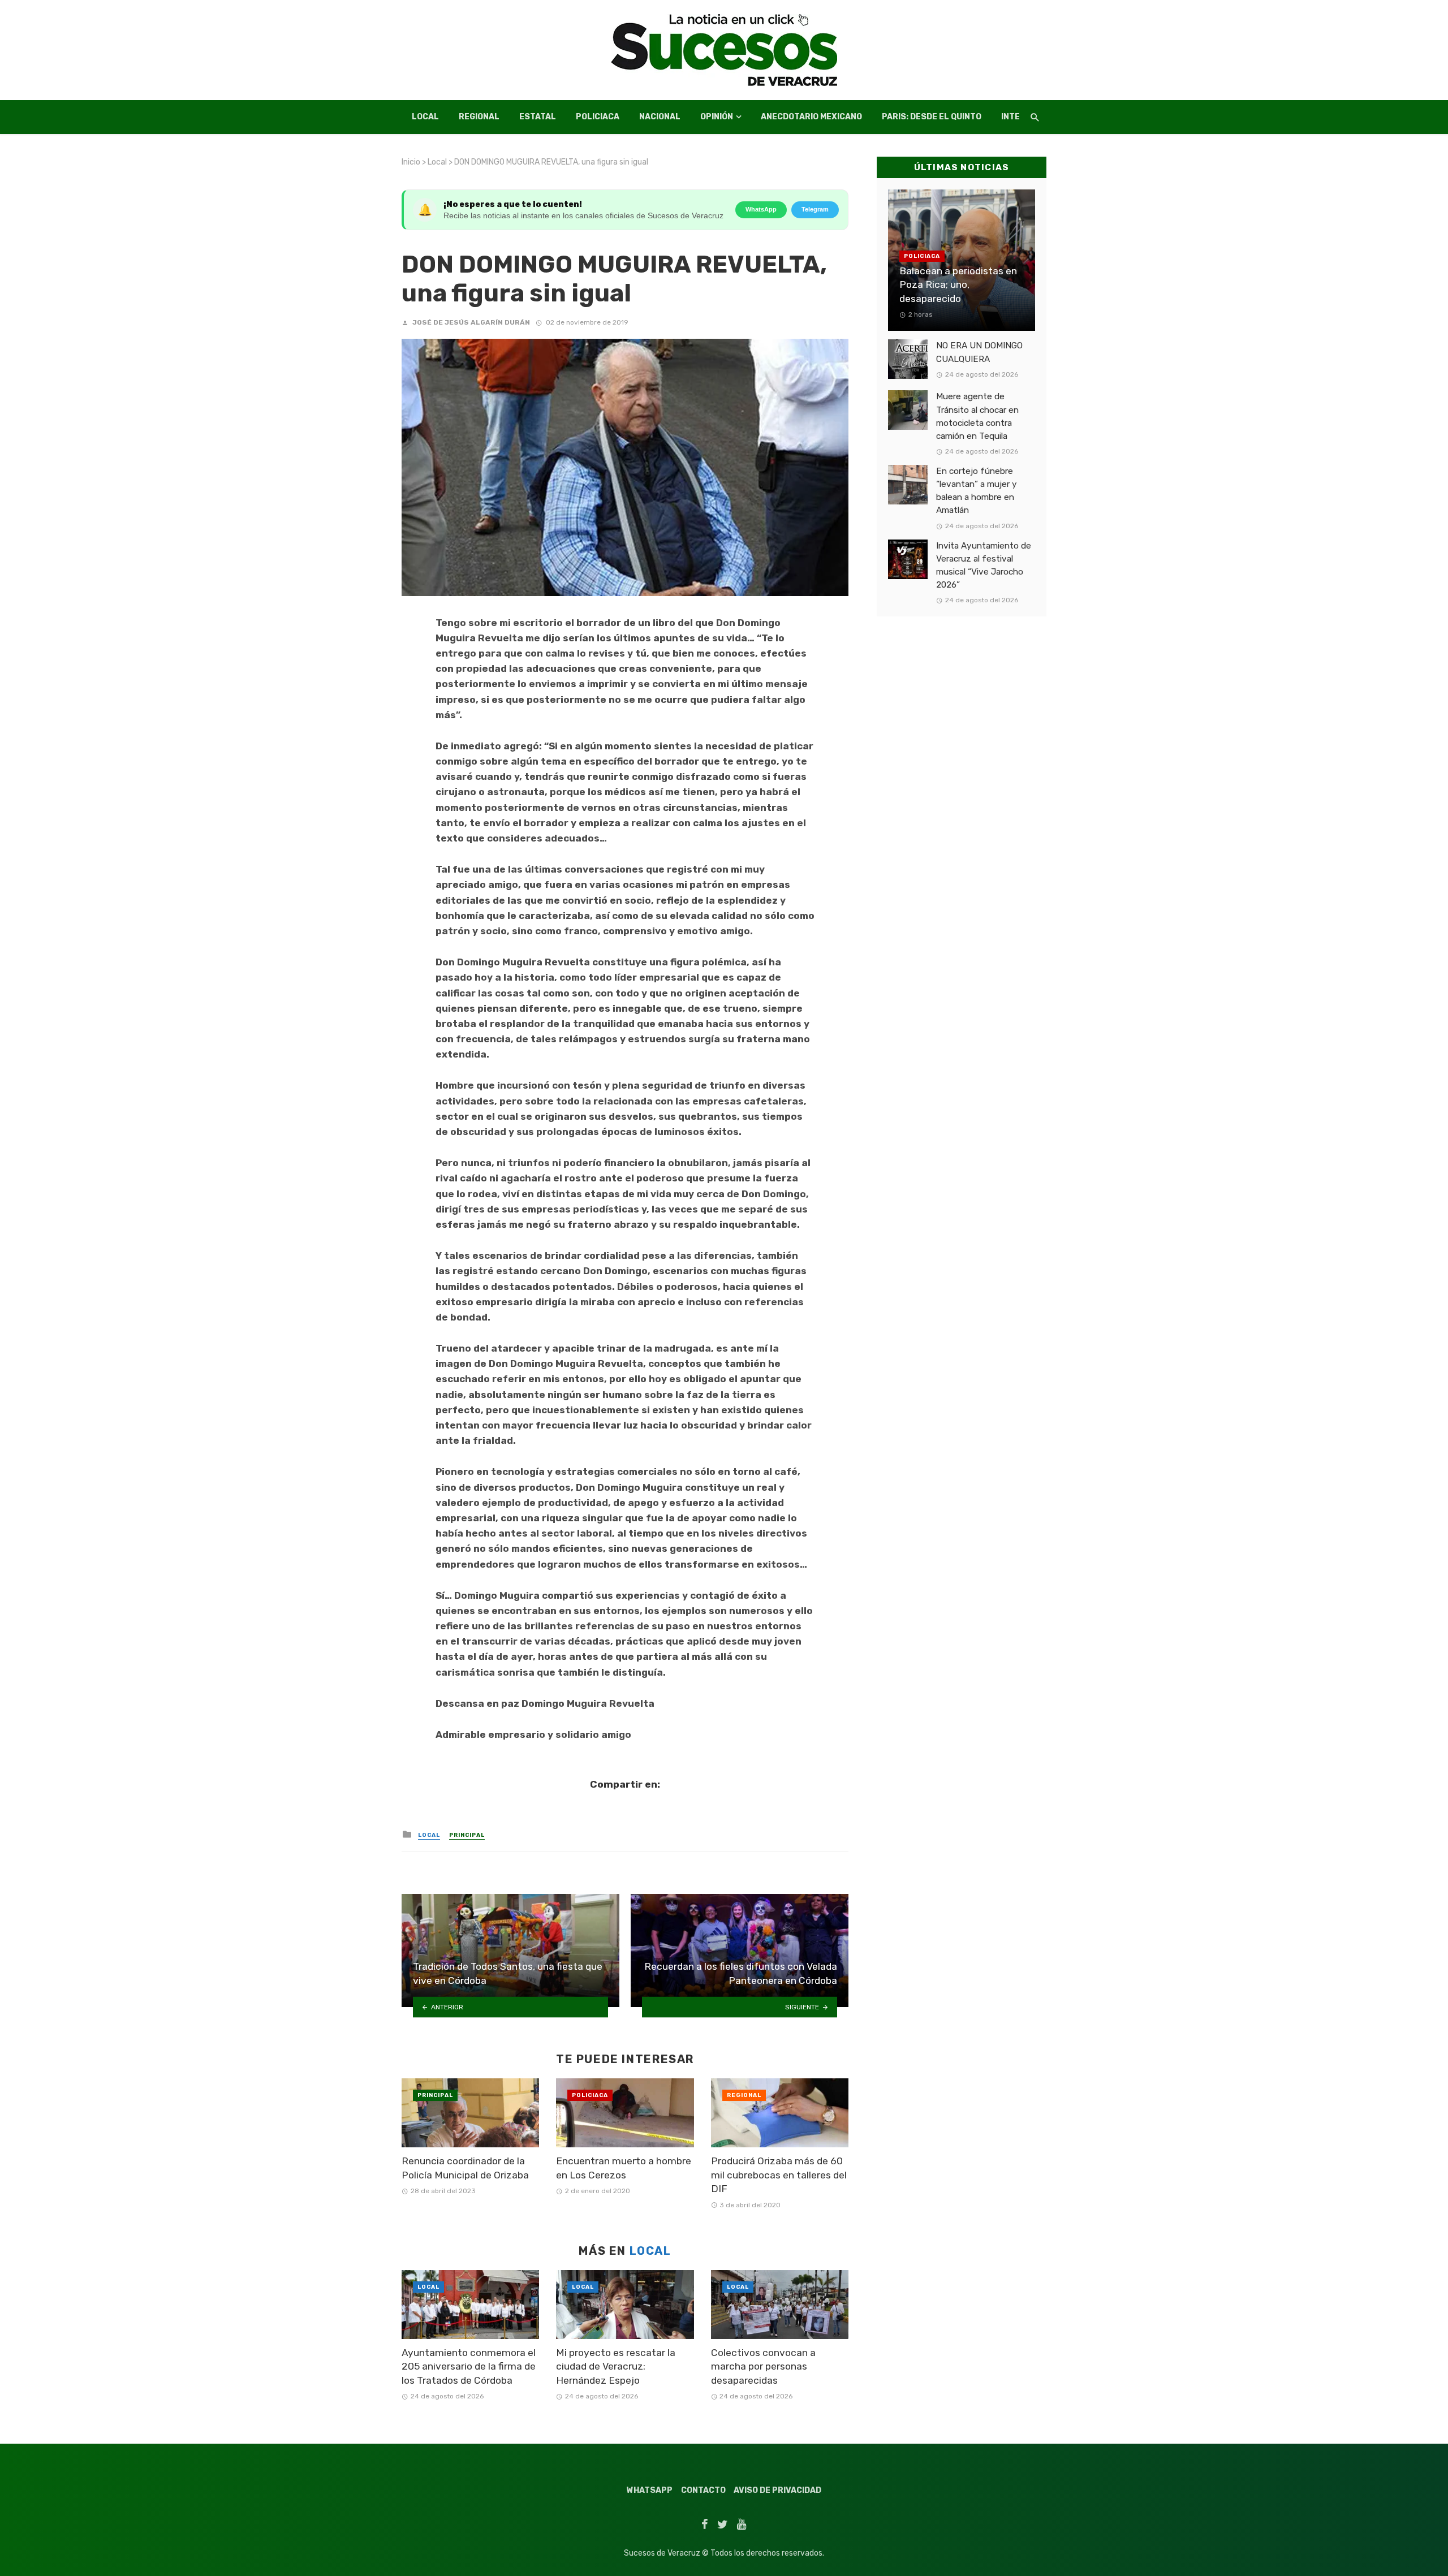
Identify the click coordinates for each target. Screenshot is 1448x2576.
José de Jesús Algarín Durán (471, 322)
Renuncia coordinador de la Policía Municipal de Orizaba (465, 2168)
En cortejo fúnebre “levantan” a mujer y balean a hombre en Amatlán (977, 491)
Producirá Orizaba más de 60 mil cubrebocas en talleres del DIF (779, 2175)
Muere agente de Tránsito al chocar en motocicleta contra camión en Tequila (977, 416)
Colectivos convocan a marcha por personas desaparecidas (763, 2366)
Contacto (703, 2490)
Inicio (411, 162)
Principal (467, 1835)
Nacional (660, 117)
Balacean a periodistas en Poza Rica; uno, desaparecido (958, 285)
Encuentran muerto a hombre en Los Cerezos (624, 2168)
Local (425, 117)
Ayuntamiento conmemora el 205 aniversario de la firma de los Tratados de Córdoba (469, 2366)
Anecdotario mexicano (811, 117)
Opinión (717, 117)
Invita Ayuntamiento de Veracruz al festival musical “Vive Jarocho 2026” (984, 565)
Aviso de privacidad (777, 2490)
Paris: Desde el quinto (932, 117)
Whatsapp (650, 2490)
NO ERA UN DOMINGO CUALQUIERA (979, 352)
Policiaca (598, 117)
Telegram (815, 209)
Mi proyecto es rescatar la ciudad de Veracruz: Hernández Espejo (616, 2366)
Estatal (538, 117)
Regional (479, 117)
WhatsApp (761, 209)
